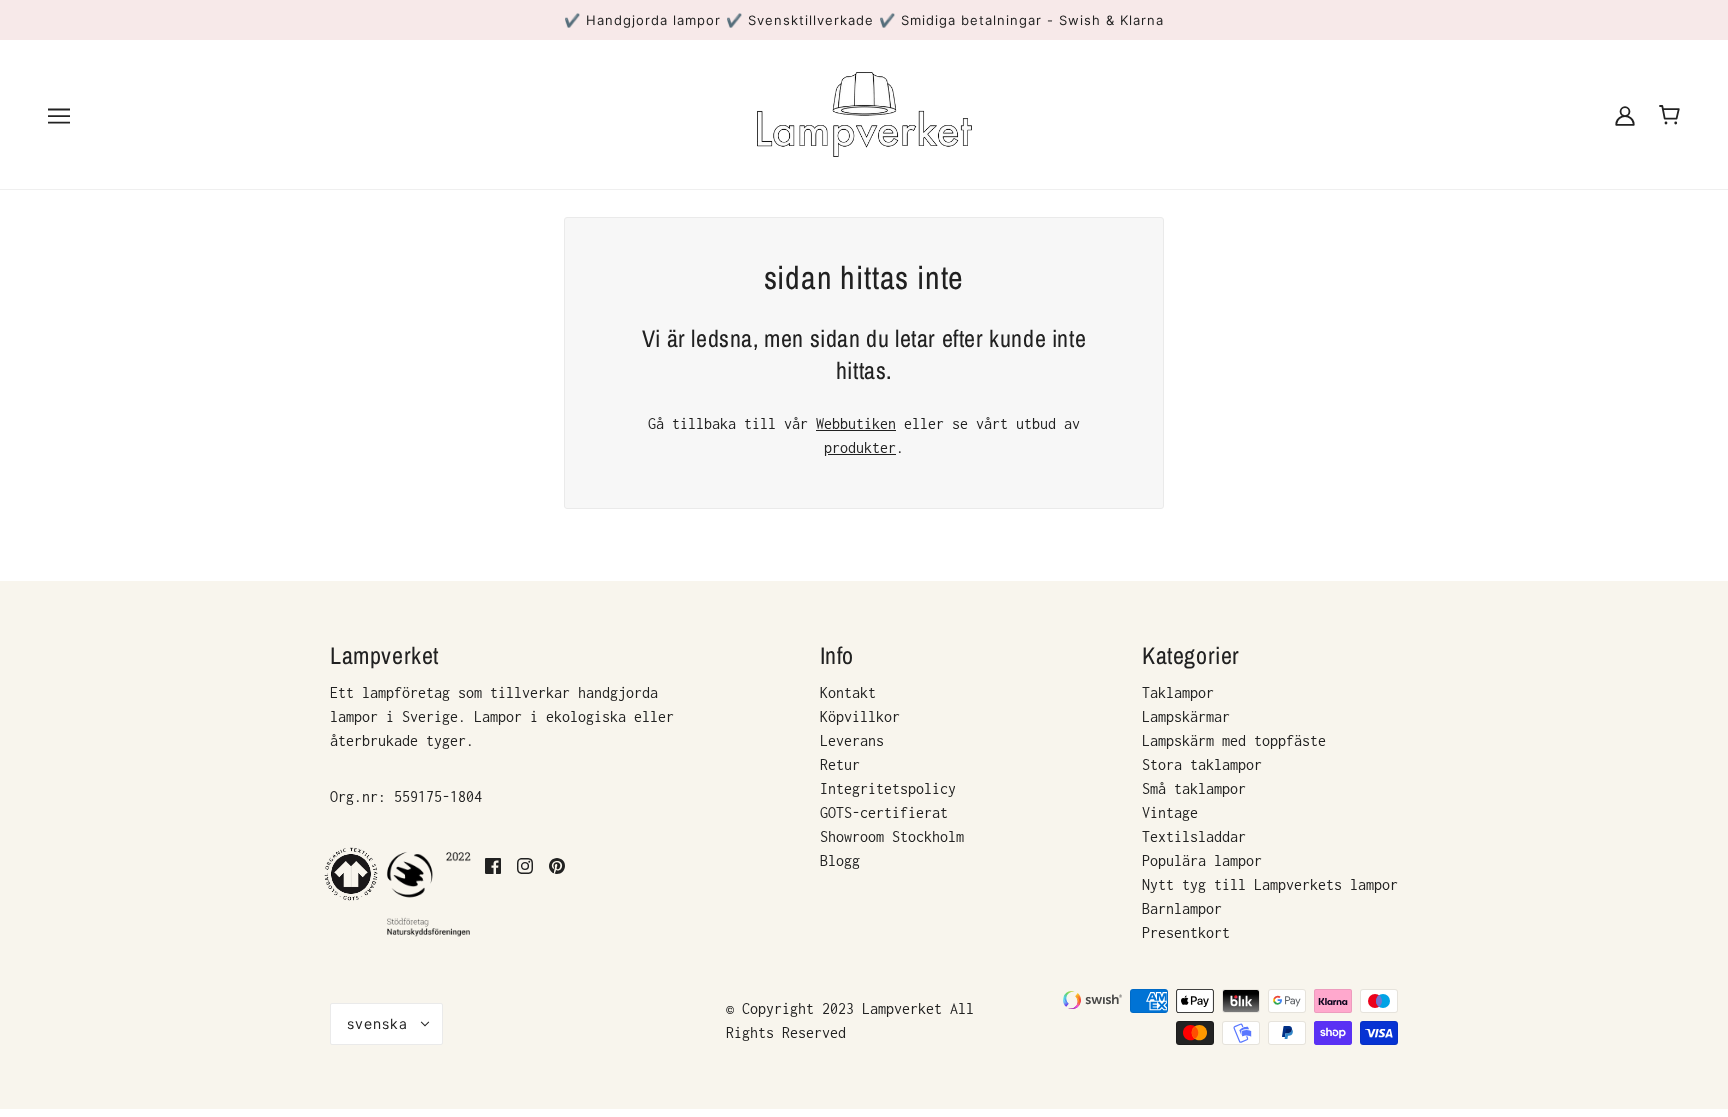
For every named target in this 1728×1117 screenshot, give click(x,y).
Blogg (840, 860)
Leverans (852, 740)
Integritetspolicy (888, 788)
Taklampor (1178, 692)
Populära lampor (1202, 860)
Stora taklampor (1202, 764)
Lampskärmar (1186, 716)
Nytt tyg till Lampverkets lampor (1270, 884)
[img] (493, 893)
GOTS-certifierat (884, 812)
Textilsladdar (1194, 836)
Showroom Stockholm (892, 836)
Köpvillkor (860, 716)
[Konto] (1625, 114)
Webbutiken (856, 423)
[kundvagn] (1669, 115)
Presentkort (1186, 932)
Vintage (1170, 812)
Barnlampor (1182, 908)
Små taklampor (1194, 788)
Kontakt (848, 692)
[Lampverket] (864, 112)
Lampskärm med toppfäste (1234, 740)
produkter (860, 447)
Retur (840, 764)
